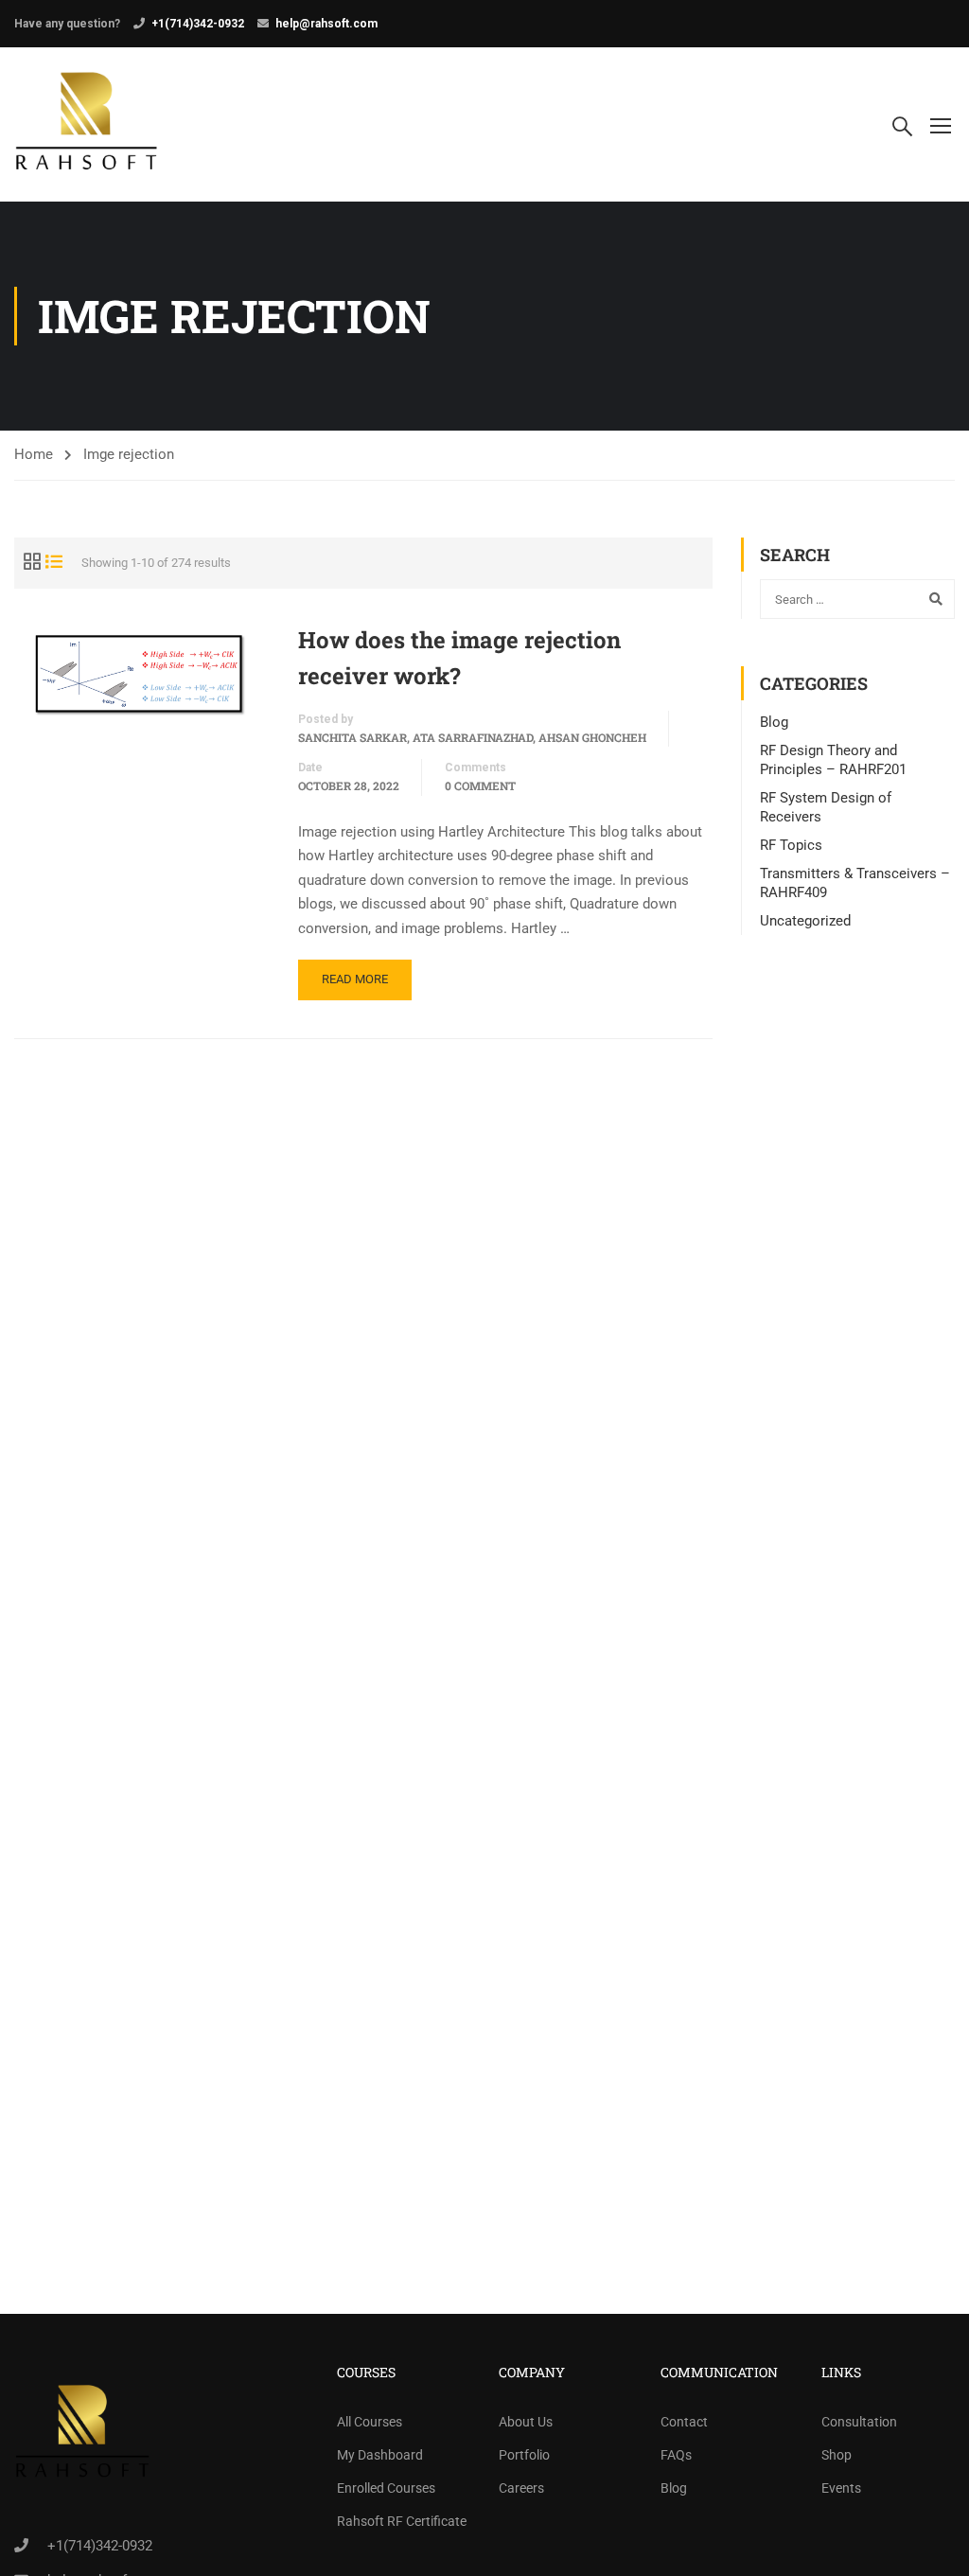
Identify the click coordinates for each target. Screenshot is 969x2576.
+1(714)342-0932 (198, 24)
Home (34, 454)
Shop (837, 2455)
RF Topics (791, 845)
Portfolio (524, 2455)
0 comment (480, 785)
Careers (521, 2488)
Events (841, 2488)
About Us (526, 2422)
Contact (684, 2422)
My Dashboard (380, 2455)
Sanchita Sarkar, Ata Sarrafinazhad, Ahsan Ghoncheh (472, 737)
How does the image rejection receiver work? (459, 658)
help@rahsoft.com (326, 24)
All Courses (370, 2422)
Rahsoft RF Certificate (402, 2521)
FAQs (676, 2455)
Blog (774, 722)
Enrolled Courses (386, 2488)
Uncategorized (805, 921)
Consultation (859, 2422)
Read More (355, 979)
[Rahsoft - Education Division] (87, 124)
